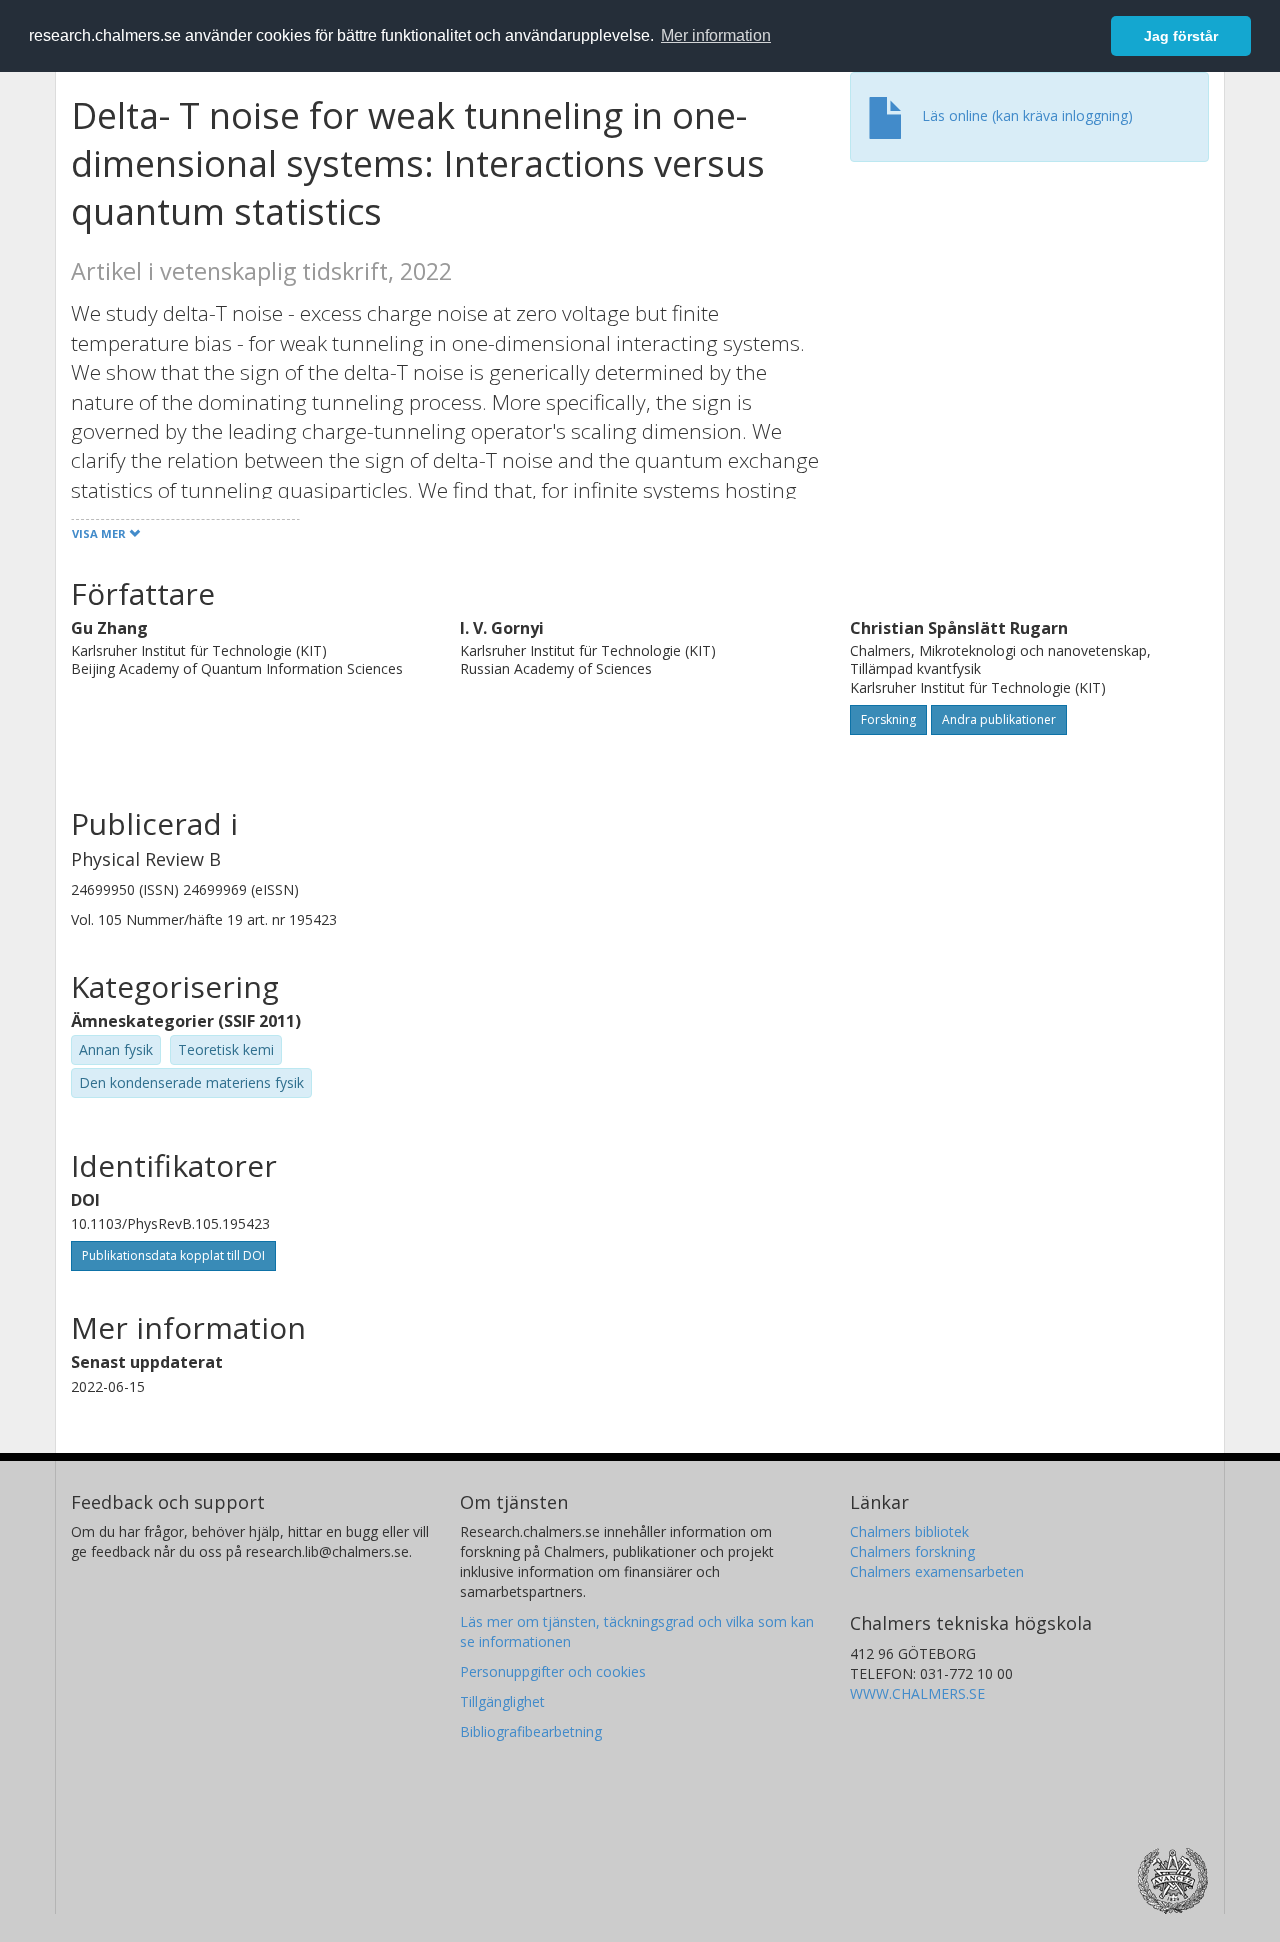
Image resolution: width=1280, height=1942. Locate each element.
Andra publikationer (999, 719)
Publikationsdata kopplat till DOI (173, 1255)
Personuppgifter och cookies (553, 1671)
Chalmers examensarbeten (937, 1571)
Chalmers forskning (912, 1551)
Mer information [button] (716, 35)
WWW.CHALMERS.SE (917, 1693)
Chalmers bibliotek (909, 1531)
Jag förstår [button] (1181, 36)
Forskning (888, 719)
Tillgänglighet (502, 1701)
